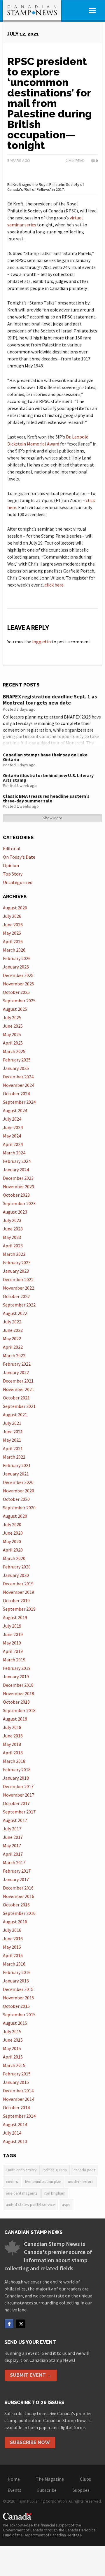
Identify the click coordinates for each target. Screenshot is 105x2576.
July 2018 (12, 1727)
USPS (66, 2205)
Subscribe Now (30, 2442)
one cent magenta (22, 2193)
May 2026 (12, 933)
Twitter (21, 2324)
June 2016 (13, 1938)
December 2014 (18, 2091)
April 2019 (13, 1651)
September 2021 (19, 1406)
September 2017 (19, 1812)
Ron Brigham (55, 2193)
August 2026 (15, 908)
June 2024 (13, 1127)
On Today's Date (19, 857)
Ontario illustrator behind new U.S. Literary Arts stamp (48, 778)
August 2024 (15, 1110)
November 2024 (19, 1085)
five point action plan (43, 2181)
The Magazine (50, 2479)
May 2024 (12, 1136)
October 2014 (16, 2107)
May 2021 (12, 1440)
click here (54, 585)
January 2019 (16, 1677)
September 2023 (19, 1203)
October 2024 (16, 1094)
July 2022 (12, 1322)
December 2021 (18, 1381)
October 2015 (16, 2006)
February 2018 (17, 1769)
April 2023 (13, 1246)
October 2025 (16, 992)
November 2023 (19, 1186)
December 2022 (18, 1279)
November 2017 (19, 1795)
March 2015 (14, 2065)
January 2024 (16, 1170)
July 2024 (12, 1119)
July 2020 (12, 1524)
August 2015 (15, 2023)
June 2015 (13, 2040)
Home (14, 2479)
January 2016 (16, 1981)
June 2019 (13, 1634)
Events (14, 2490)
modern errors (81, 2181)
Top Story (13, 874)
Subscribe (47, 2490)
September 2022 (19, 1305)
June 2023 (13, 1229)
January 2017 (16, 1879)
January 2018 (16, 1778)
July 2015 (12, 2031)
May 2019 (12, 1643)
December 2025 (18, 975)
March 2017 (14, 1862)
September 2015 (19, 2015)
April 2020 (13, 1550)
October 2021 (16, 1398)
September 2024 (19, 1102)
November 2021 (19, 1389)
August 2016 (15, 1922)
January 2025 (16, 1068)
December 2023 (18, 1178)
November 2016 (19, 1896)
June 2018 (13, 1736)
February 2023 (17, 1263)
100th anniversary (21, 2170)
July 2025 (12, 1017)
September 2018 (19, 1710)
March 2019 (14, 1660)
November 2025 (19, 984)
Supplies (81, 2490)
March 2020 (14, 1558)
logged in (41, 642)
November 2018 (19, 1693)
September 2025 (19, 1001)
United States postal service (30, 2205)
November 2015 (19, 1998)
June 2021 (13, 1431)
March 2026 (14, 950)
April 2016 (13, 1955)
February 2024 (17, 1161)
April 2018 (13, 1753)
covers (12, 2181)
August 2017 (15, 1820)
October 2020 (16, 1499)
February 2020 (17, 1567)
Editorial (12, 848)
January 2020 (16, 1575)
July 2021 (12, 1423)
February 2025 (17, 1060)
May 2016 (12, 1947)
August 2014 (15, 2124)
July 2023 (12, 1220)
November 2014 (19, 2099)
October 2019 (16, 1600)
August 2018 (15, 1719)
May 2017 (12, 1846)
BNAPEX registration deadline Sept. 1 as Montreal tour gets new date (50, 700)
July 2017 (12, 1829)
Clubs (85, 2479)
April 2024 (13, 1144)
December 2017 (18, 1786)
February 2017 (17, 1871)
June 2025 (13, 1026)
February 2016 (17, 1972)
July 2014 (12, 2133)
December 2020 (18, 1482)
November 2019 (19, 1592)
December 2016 (18, 1888)
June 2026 (13, 925)
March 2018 (14, 1761)
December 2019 (18, 1584)
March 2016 (14, 1964)
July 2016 (12, 1930)
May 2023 (12, 1237)
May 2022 (12, 1339)
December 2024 (18, 1077)
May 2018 (12, 1744)
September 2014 (19, 2116)
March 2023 (14, 1254)
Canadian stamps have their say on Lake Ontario (45, 757)
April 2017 (13, 1854)
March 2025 (14, 1051)
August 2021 (15, 1415)
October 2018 (16, 1702)
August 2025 (15, 1009)
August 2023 (15, 1212)
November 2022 (19, 1288)
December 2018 (18, 1685)
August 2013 (15, 2141)
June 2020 (13, 1533)
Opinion (11, 865)
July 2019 (12, 1626)
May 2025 (12, 1034)
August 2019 (15, 1617)
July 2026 (12, 916)
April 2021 (13, 1448)
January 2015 (16, 2082)
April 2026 (13, 941)
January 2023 (16, 1271)
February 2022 (17, 1364)
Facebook (9, 2324)
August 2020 (15, 1516)
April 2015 (13, 2057)
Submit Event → (31, 2375)
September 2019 (19, 1609)
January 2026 (16, 967)
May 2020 (12, 1541)
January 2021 (16, 1474)
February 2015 (17, 2074)
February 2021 (17, 1465)
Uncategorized (18, 882)
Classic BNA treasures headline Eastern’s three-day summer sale (46, 798)
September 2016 (19, 1913)
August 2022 (15, 1313)
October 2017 (16, 1803)
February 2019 (17, 1668)
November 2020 (19, 1491)
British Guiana (55, 2170)
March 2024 (14, 1153)
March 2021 (14, 1457)
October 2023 (16, 1195)
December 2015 (18, 1989)
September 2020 (19, 1508)
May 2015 (12, 2048)
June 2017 (13, 1837)
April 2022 (13, 1347)
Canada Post (84, 2170)
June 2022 (13, 1330)
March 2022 (14, 1355)
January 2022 (16, 1372)
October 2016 (16, 1905)
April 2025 (13, 1043)
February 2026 (17, 958)
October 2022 (16, 1296)
